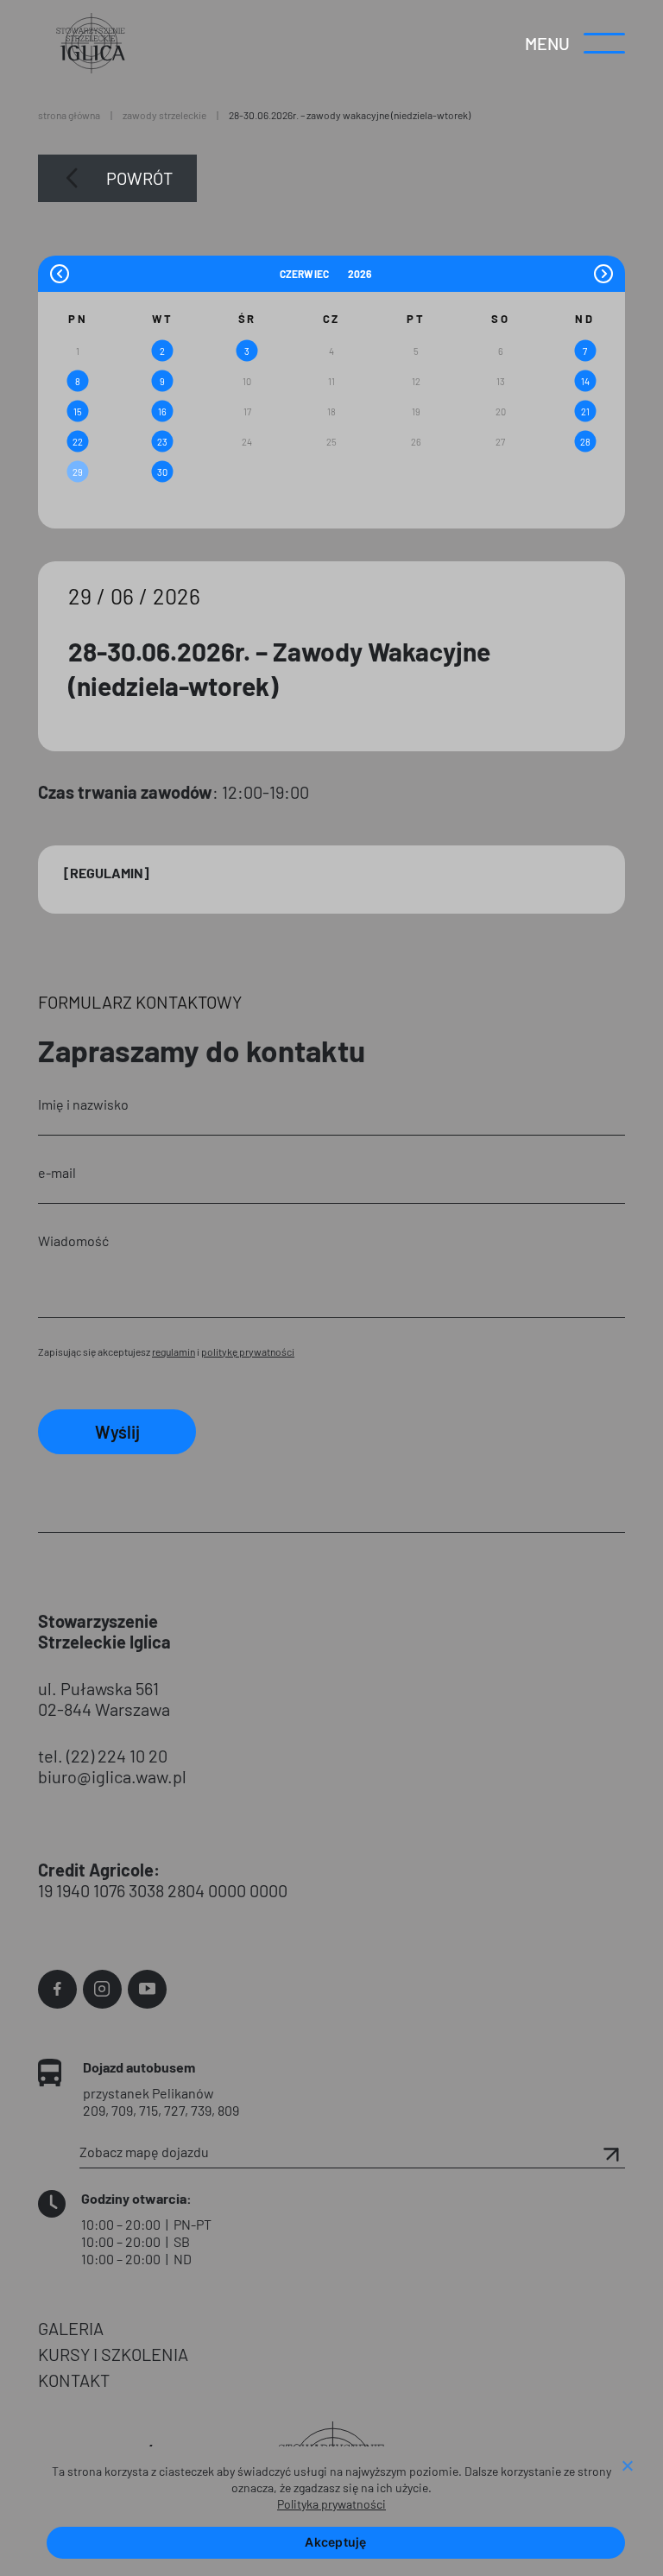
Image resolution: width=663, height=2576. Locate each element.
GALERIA (71, 2328)
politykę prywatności (248, 1351)
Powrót (139, 178)
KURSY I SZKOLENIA (113, 2354)
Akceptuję (335, 2542)
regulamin (174, 1351)
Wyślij (117, 1432)
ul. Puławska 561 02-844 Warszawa (104, 1699)
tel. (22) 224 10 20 (103, 1756)
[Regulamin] (107, 873)
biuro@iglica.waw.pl (112, 1776)
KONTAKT (74, 2380)
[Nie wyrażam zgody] (627, 2467)
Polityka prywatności (331, 2504)
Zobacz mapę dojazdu (144, 2152)
